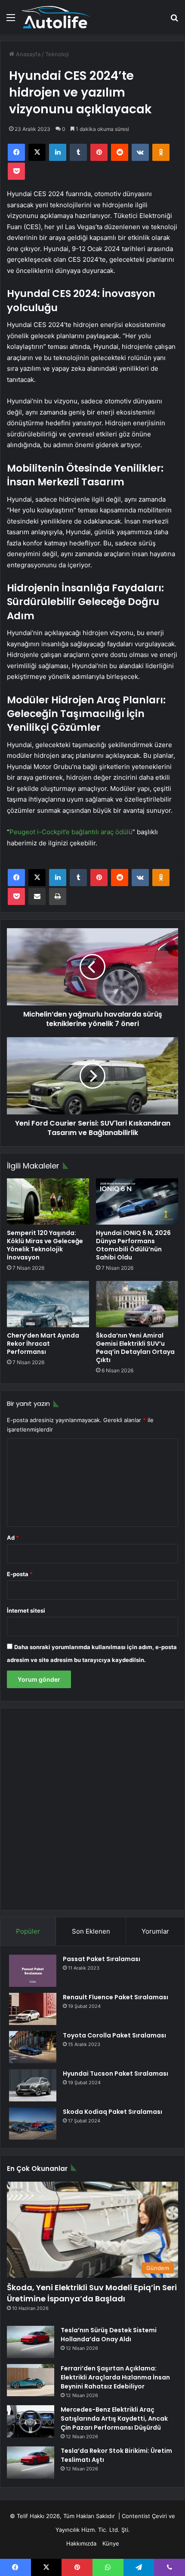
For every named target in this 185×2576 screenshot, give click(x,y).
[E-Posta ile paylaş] (37, 896)
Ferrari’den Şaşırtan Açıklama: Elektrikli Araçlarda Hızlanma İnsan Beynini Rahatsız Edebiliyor (115, 2377)
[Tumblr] (78, 152)
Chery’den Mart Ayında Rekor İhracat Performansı (43, 1344)
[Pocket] (16, 171)
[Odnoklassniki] (161, 152)
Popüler (28, 1931)
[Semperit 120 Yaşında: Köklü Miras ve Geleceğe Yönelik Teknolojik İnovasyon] (48, 1202)
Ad (13, 1538)
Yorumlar (155, 1931)
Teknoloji (57, 54)
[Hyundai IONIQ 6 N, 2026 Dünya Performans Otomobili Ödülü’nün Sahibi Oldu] (137, 1201)
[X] (37, 152)
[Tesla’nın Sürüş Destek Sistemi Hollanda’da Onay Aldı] (31, 2342)
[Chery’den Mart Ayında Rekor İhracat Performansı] (48, 1304)
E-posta (20, 1574)
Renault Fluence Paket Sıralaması (116, 1997)
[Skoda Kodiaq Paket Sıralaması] (33, 2123)
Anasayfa (27, 54)
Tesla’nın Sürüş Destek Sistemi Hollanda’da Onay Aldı (109, 2335)
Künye (111, 2543)
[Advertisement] (92, 1809)
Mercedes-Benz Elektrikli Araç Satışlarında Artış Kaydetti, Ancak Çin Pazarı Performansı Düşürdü (114, 2419)
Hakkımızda (81, 2543)
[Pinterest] (99, 152)
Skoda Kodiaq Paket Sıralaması (113, 2112)
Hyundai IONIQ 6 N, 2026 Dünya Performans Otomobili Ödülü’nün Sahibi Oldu (133, 1245)
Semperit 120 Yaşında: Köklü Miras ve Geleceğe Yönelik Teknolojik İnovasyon (45, 1245)
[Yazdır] (58, 896)
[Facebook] (16, 152)
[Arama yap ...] (174, 20)
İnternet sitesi (26, 1610)
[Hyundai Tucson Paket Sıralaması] (33, 2085)
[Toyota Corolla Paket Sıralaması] (33, 2047)
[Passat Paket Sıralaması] (33, 1971)
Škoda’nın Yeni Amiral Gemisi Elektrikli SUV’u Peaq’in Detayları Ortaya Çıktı (135, 1348)
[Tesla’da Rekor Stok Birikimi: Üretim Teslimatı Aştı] (31, 2462)
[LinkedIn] (58, 152)
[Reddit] (120, 152)
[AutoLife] (56, 17)
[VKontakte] (140, 152)
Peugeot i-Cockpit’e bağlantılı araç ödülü (71, 832)
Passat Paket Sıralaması (102, 1959)
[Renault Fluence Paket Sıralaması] (33, 2009)
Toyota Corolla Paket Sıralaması (114, 2035)
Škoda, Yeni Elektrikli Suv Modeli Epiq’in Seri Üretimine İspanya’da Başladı (92, 2293)
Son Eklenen (91, 1931)
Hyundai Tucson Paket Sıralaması (116, 2074)
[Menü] (11, 20)
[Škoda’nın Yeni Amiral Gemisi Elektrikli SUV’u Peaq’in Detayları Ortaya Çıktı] (137, 1304)
